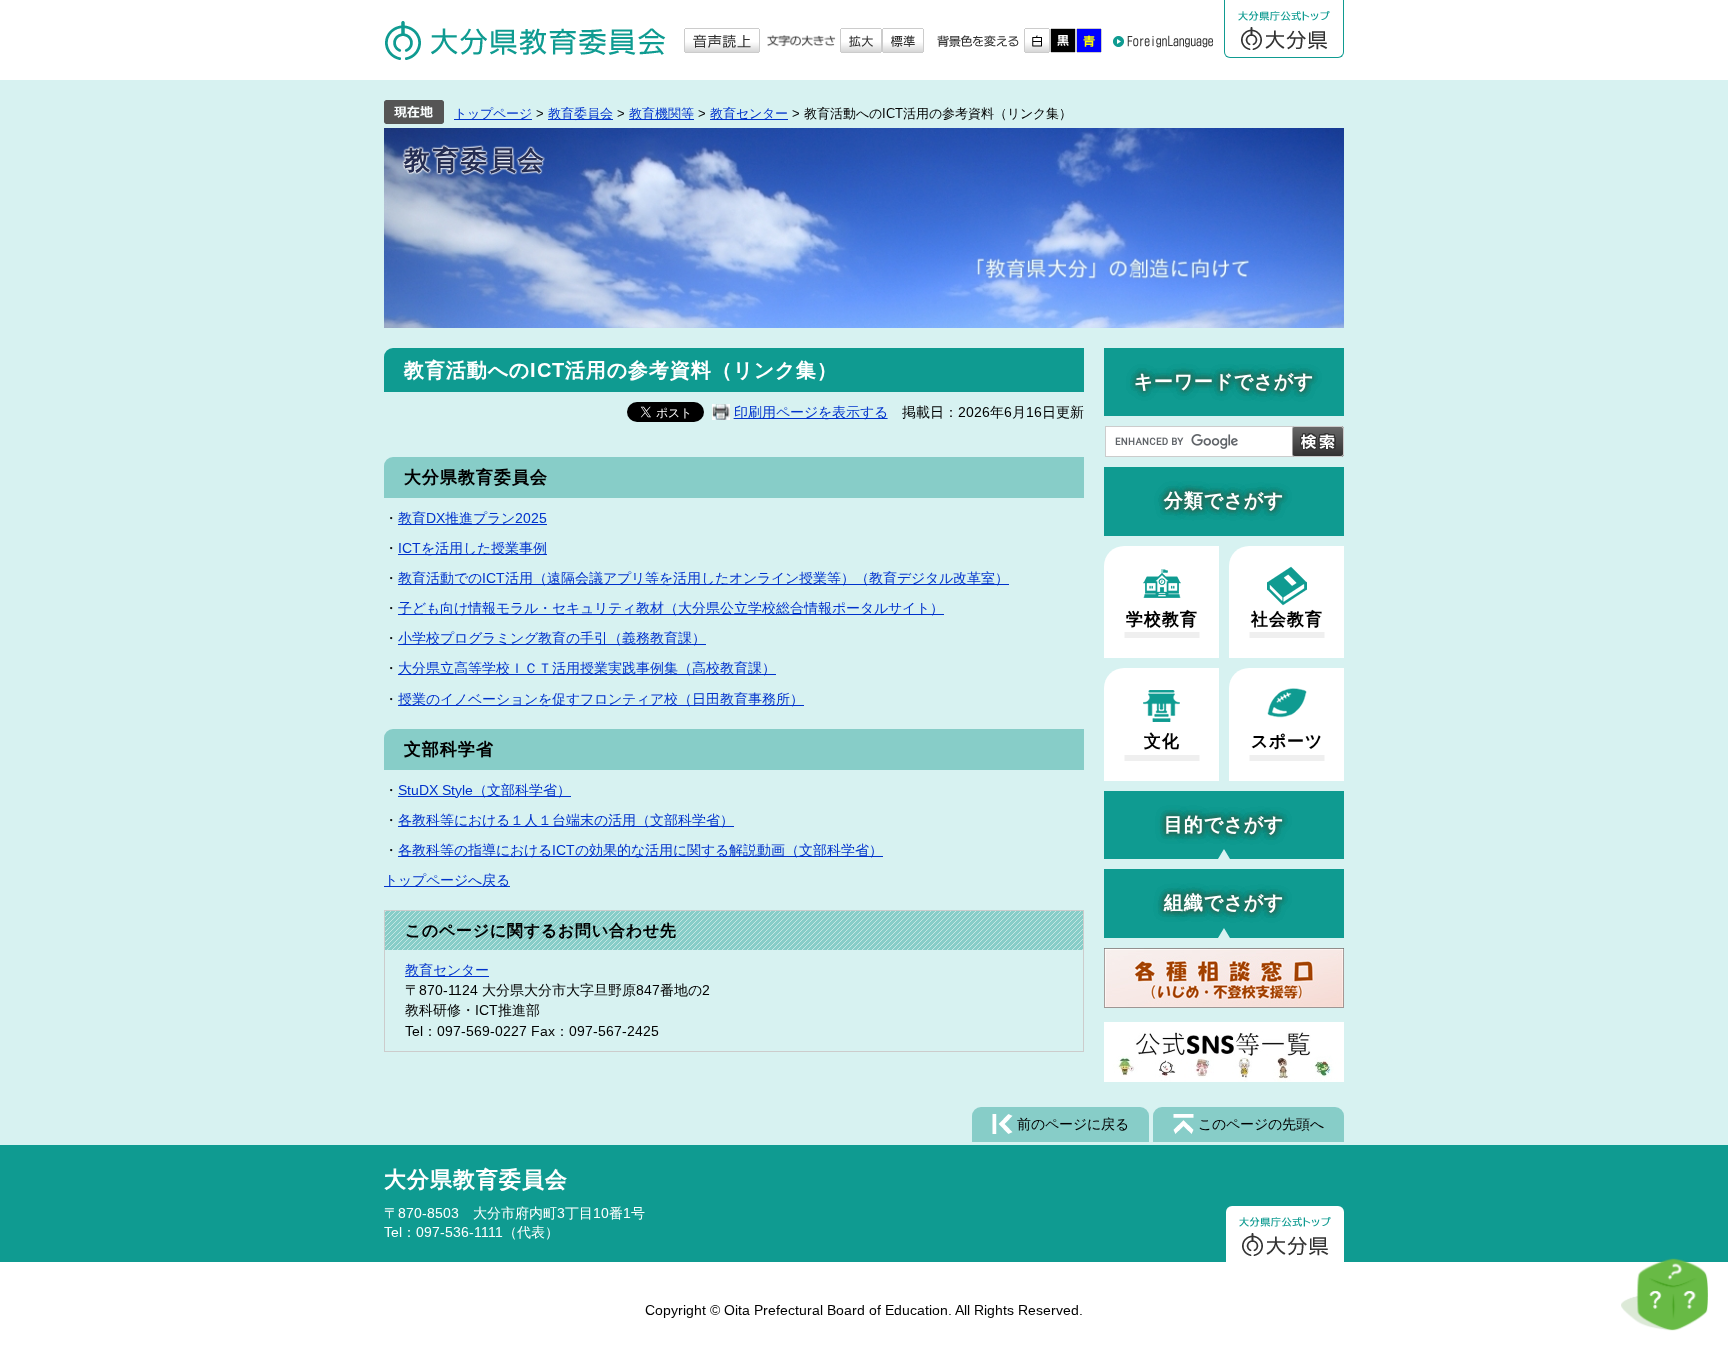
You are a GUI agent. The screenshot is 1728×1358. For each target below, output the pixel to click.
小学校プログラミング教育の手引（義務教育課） (552, 638)
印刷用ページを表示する (811, 412)
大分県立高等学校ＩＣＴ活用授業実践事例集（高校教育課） (587, 668)
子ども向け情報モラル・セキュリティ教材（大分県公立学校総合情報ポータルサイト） (671, 608)
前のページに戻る (1073, 1124)
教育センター (749, 113)
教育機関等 (661, 113)
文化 (1162, 741)
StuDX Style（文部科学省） (484, 790)
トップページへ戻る (447, 880)
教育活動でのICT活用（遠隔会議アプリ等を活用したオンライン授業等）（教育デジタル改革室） (703, 578)
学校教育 (1162, 619)
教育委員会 (580, 113)
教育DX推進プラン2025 (472, 518)
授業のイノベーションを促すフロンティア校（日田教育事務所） (601, 699)
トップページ (493, 113)
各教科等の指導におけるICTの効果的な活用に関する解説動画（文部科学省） (640, 850)
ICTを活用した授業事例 (472, 548)
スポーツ (1287, 741)
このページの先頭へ (1261, 1124)
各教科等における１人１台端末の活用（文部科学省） (566, 820)
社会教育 (1287, 619)
